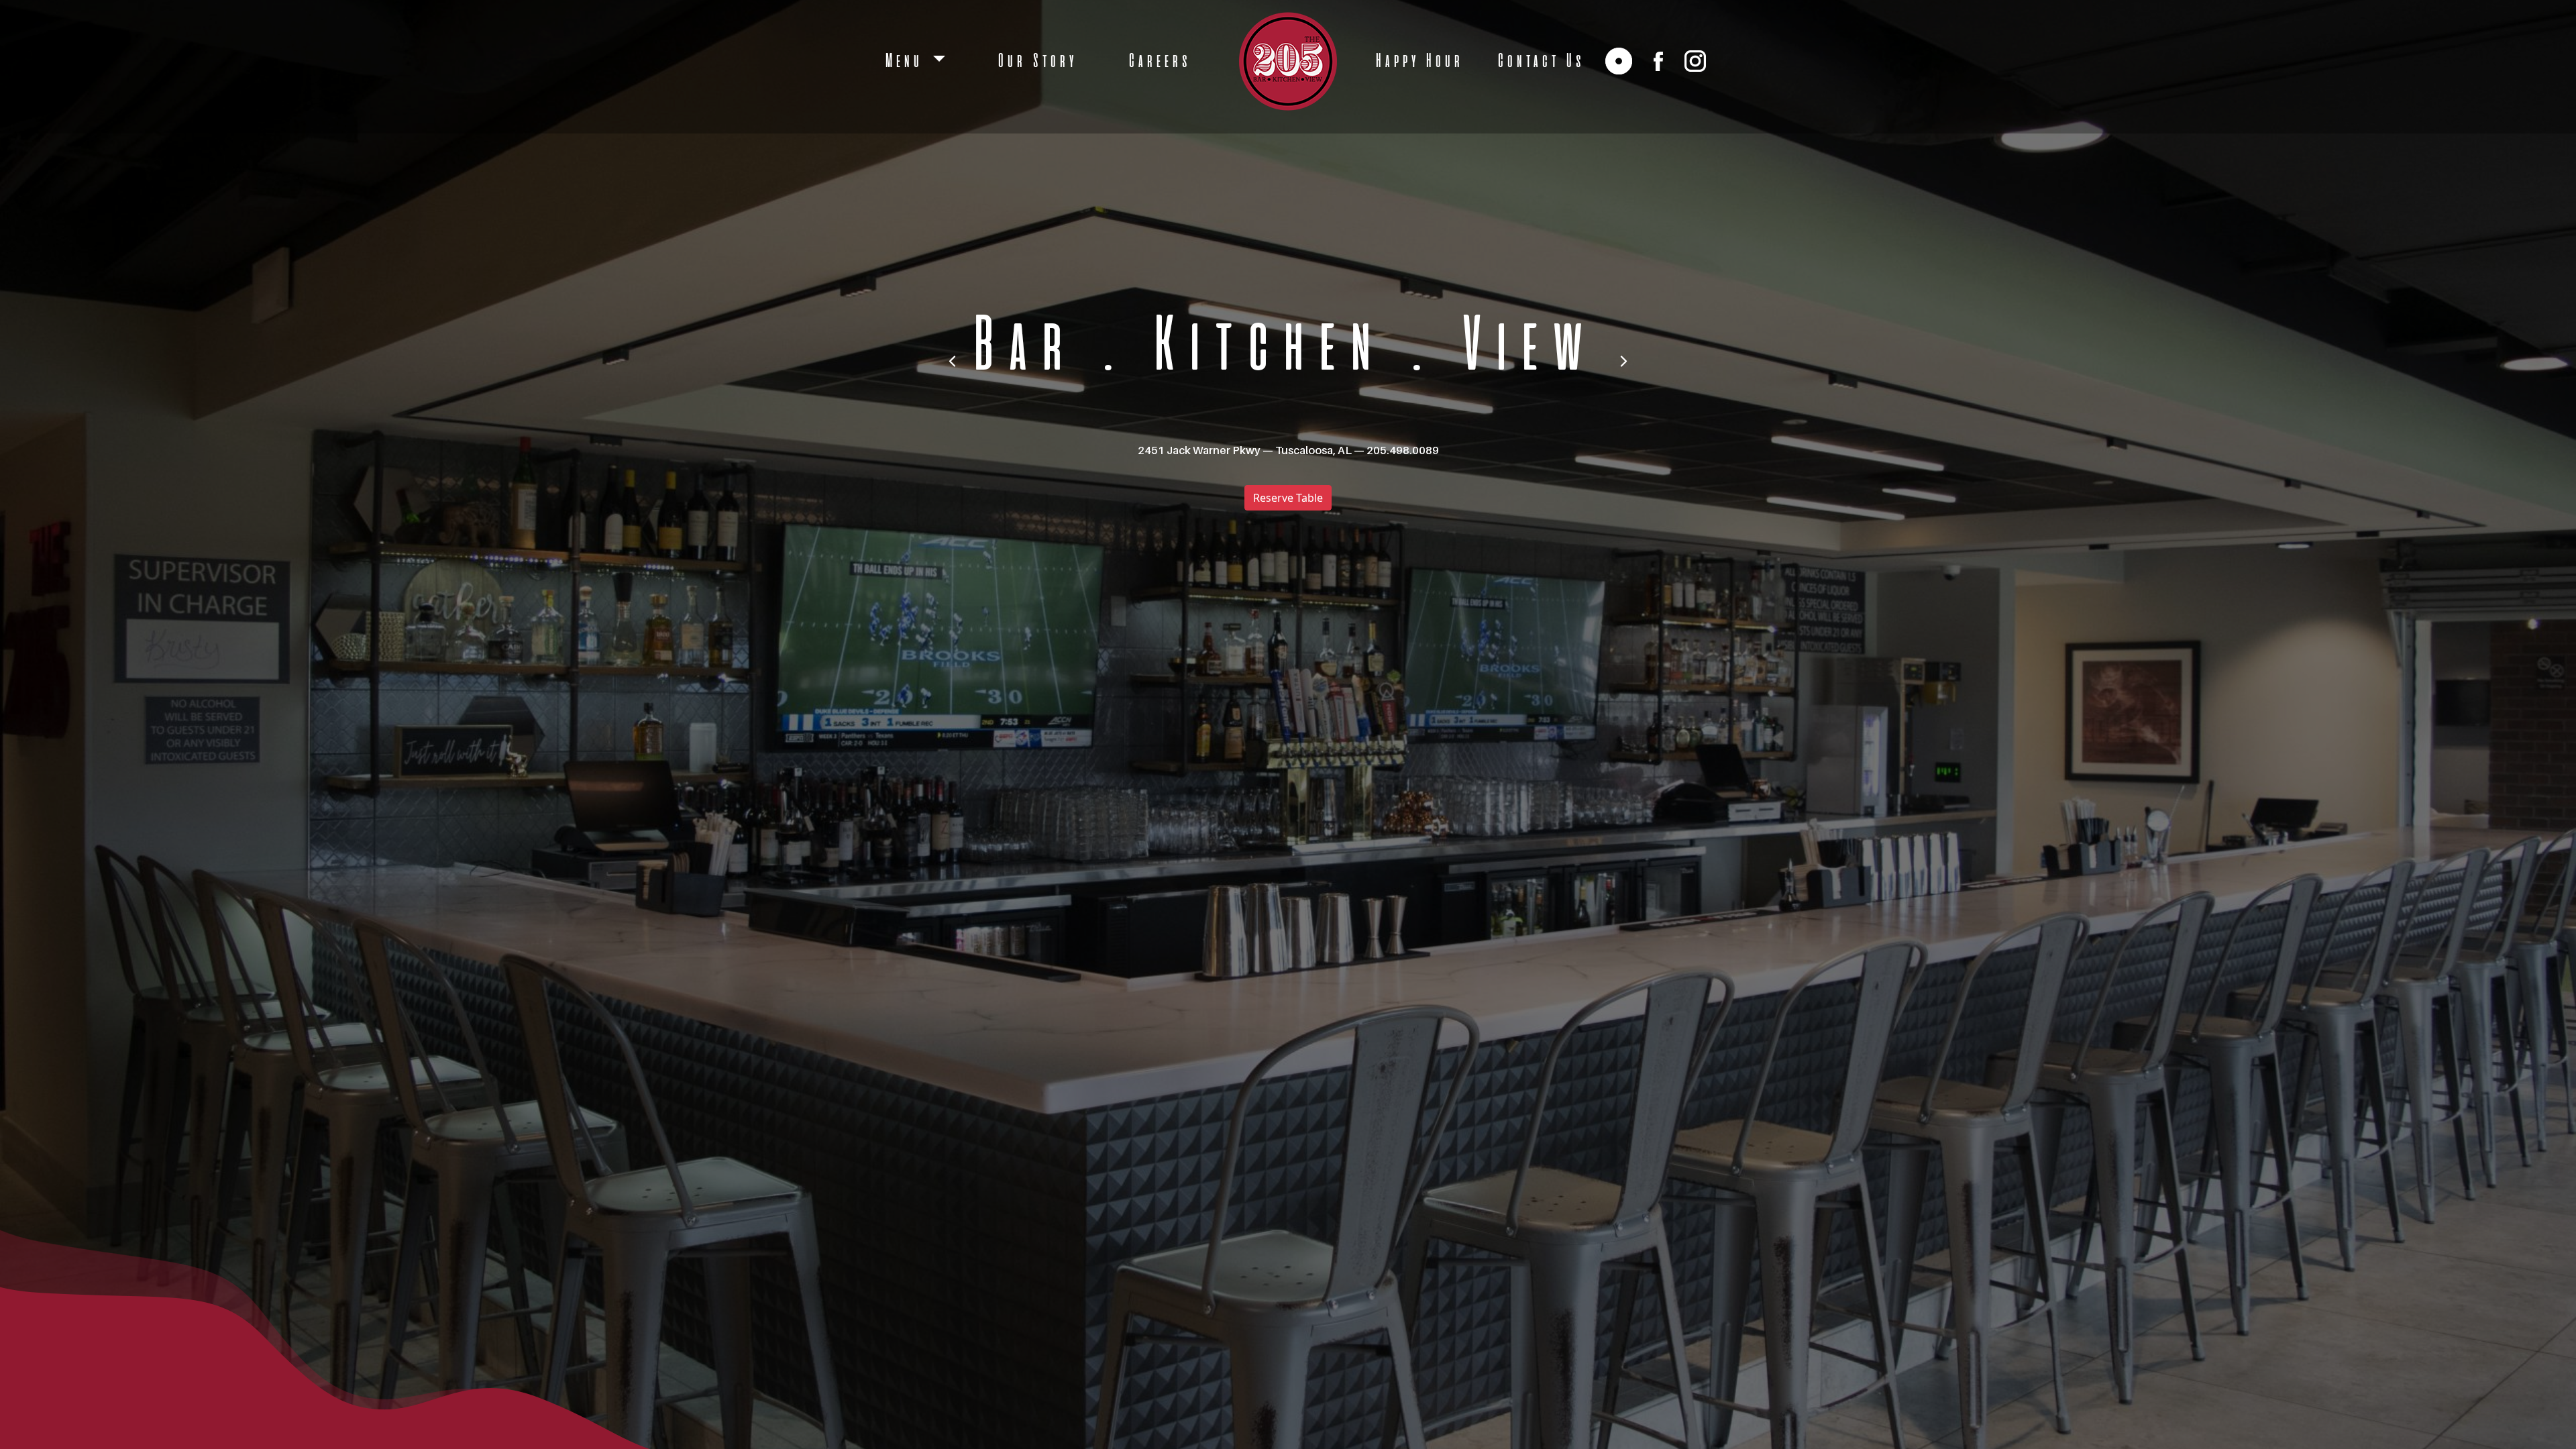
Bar (1018, 348)
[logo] (1288, 61)
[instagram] (1695, 61)
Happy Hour (1418, 61)
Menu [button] (906, 61)
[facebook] (1658, 61)
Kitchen (1263, 348)
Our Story (1036, 61)
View (1522, 348)
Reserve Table (1288, 498)
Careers (1158, 61)
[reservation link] (1619, 61)
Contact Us (1540, 61)
